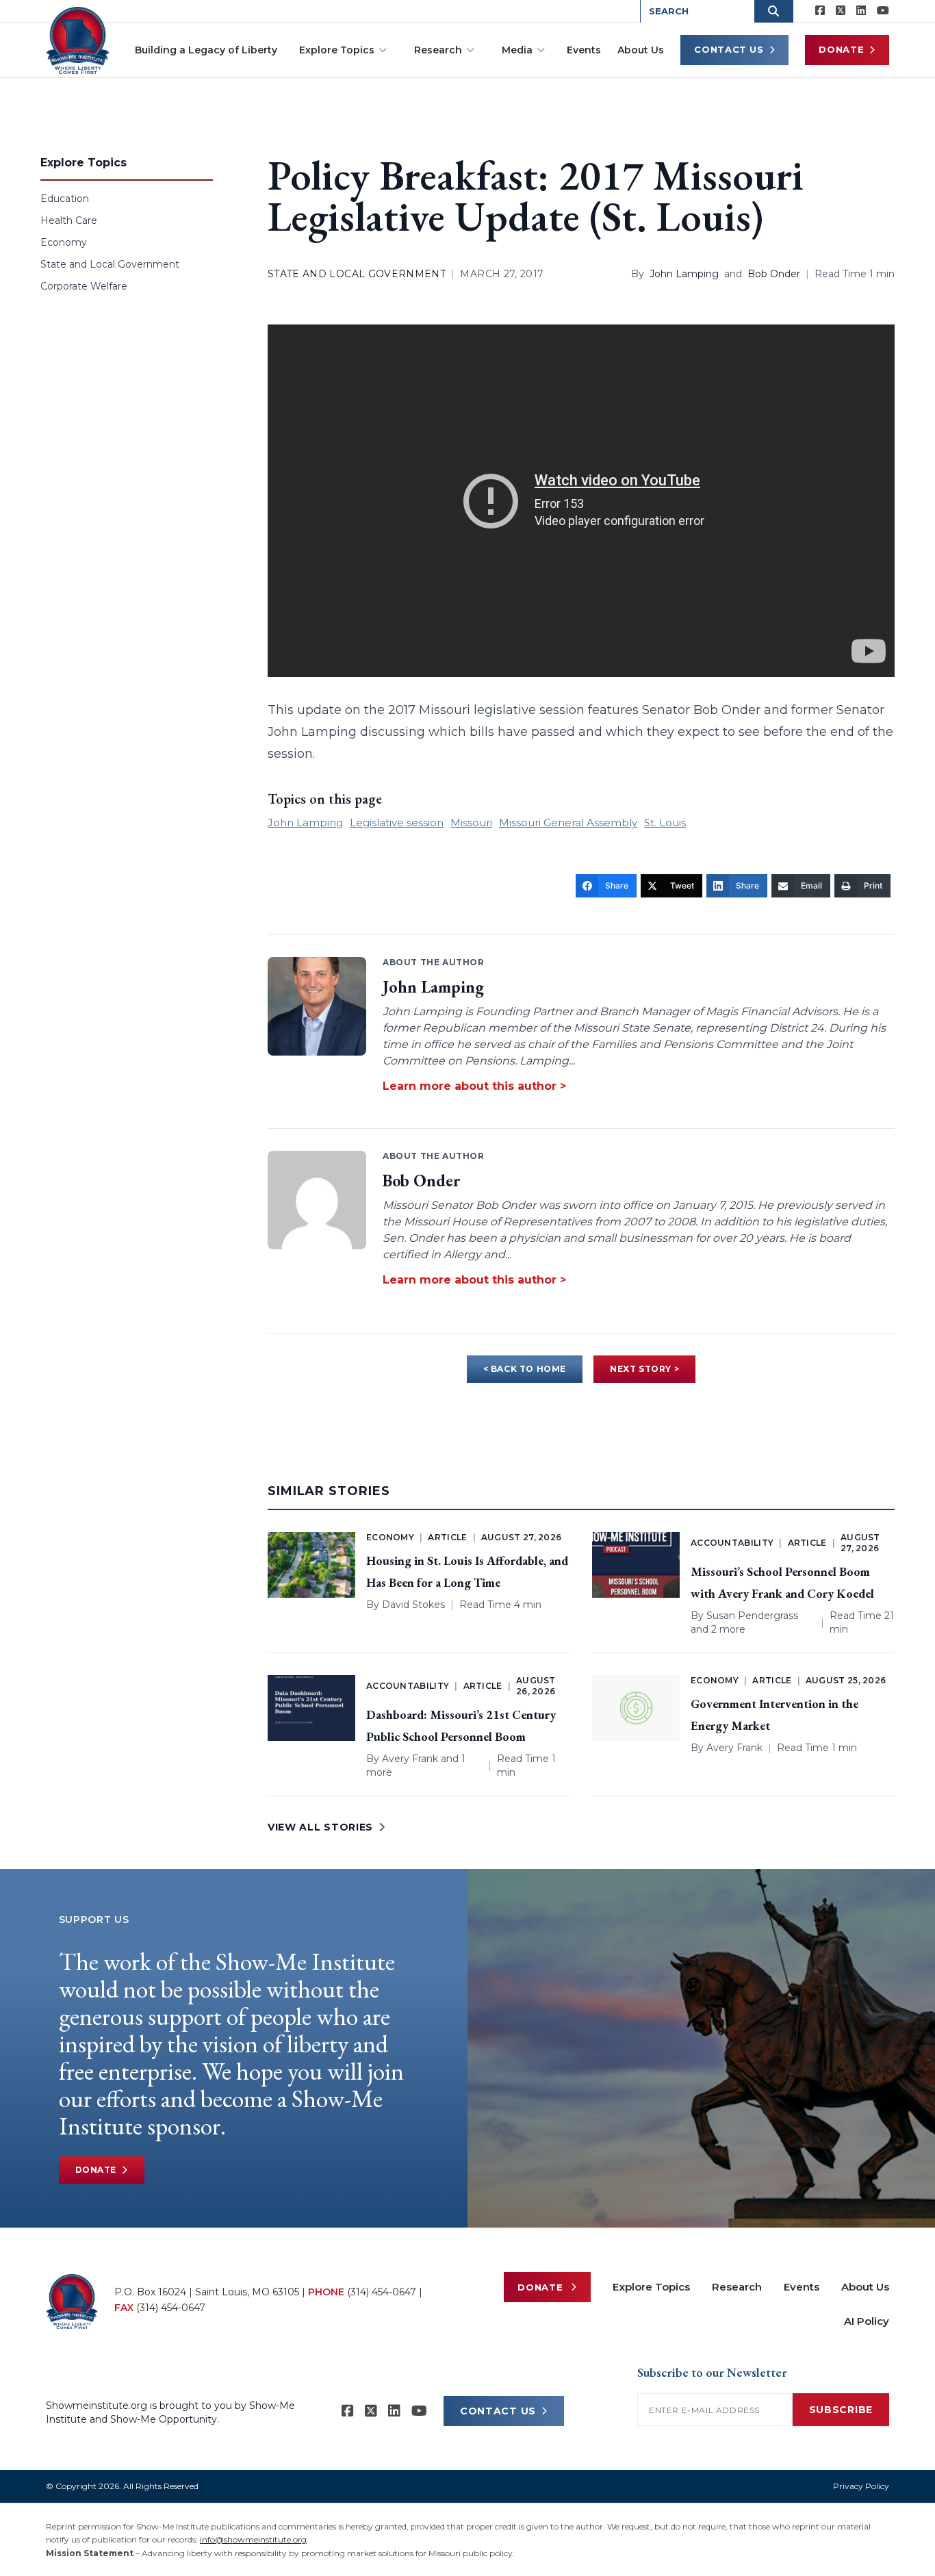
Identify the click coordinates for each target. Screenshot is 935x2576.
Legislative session (397, 822)
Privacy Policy (861, 2486)
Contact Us (729, 49)
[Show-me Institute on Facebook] (820, 11)
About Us (641, 50)
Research (438, 50)
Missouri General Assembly (568, 822)
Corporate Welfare (84, 286)
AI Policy (867, 2321)
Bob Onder (774, 274)
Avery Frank (410, 1759)
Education (65, 199)
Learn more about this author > (474, 1086)
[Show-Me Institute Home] (78, 40)
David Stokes (413, 1605)
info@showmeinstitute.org (253, 2539)
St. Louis (665, 822)
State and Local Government (110, 264)
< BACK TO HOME (525, 1369)
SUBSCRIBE (841, 2410)
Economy (64, 242)
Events (584, 50)
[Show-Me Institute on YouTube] (883, 11)
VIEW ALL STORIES (320, 1827)
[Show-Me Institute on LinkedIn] (861, 11)
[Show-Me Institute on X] (841, 11)
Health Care (69, 220)
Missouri (471, 822)
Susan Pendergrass (752, 1616)
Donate (841, 49)
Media (517, 50)
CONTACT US (498, 2411)
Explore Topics (337, 50)
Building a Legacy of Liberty (206, 50)
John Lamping (684, 274)
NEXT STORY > (644, 1369)
